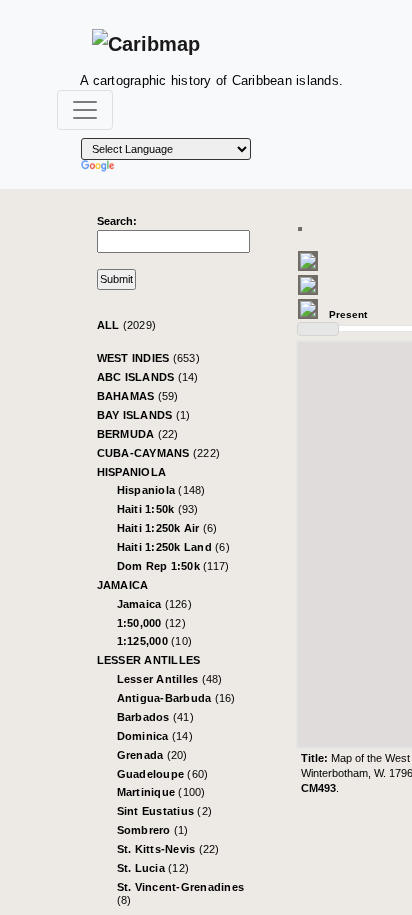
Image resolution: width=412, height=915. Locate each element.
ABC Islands (148, 377)
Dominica (155, 736)
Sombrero (153, 830)
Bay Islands (144, 415)
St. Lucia (153, 868)
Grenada (152, 755)
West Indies (148, 358)
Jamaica (123, 585)
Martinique (161, 792)
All (127, 325)
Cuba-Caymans (159, 453)
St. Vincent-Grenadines (181, 893)
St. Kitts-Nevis (168, 849)
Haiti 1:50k (158, 509)
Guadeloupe (163, 774)
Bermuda (138, 434)
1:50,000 (151, 623)
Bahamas (138, 396)
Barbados (155, 717)
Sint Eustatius (165, 811)
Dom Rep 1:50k (173, 566)
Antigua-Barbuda (176, 698)
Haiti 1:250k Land (173, 547)
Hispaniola (132, 472)
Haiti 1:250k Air (167, 528)
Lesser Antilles (149, 660)
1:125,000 (155, 641)
